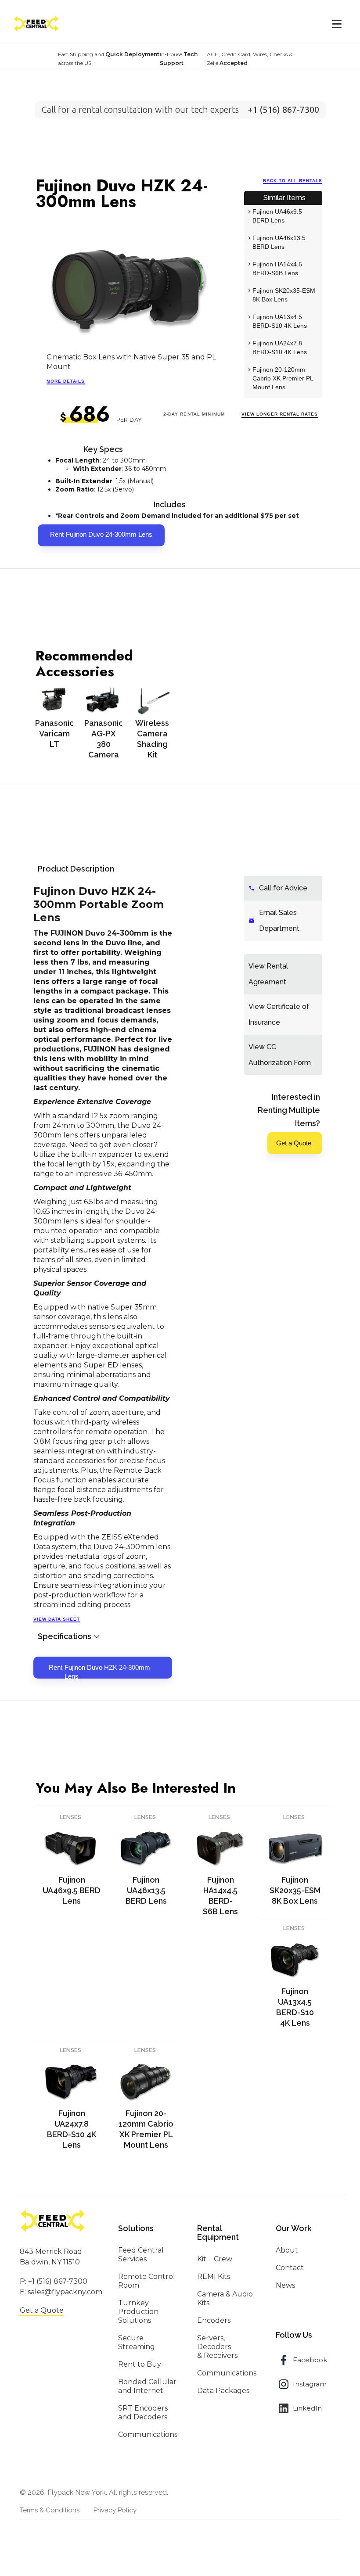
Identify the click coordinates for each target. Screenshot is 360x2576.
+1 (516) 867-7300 (58, 2281)
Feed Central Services (141, 2255)
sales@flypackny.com (65, 2292)
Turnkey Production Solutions (138, 2312)
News (285, 2285)
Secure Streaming (137, 2342)
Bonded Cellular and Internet (147, 2386)
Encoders (214, 2320)
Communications (148, 2434)
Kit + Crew (215, 2259)
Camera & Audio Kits (225, 2298)
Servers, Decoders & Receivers (217, 2347)
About (287, 2250)
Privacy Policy (115, 2510)
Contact (290, 2268)
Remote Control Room (147, 2281)
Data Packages (223, 2391)
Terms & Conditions (50, 2510)
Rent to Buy (140, 2364)
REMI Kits (214, 2276)
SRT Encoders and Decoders (143, 2413)
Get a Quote (42, 2310)
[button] (337, 24)
